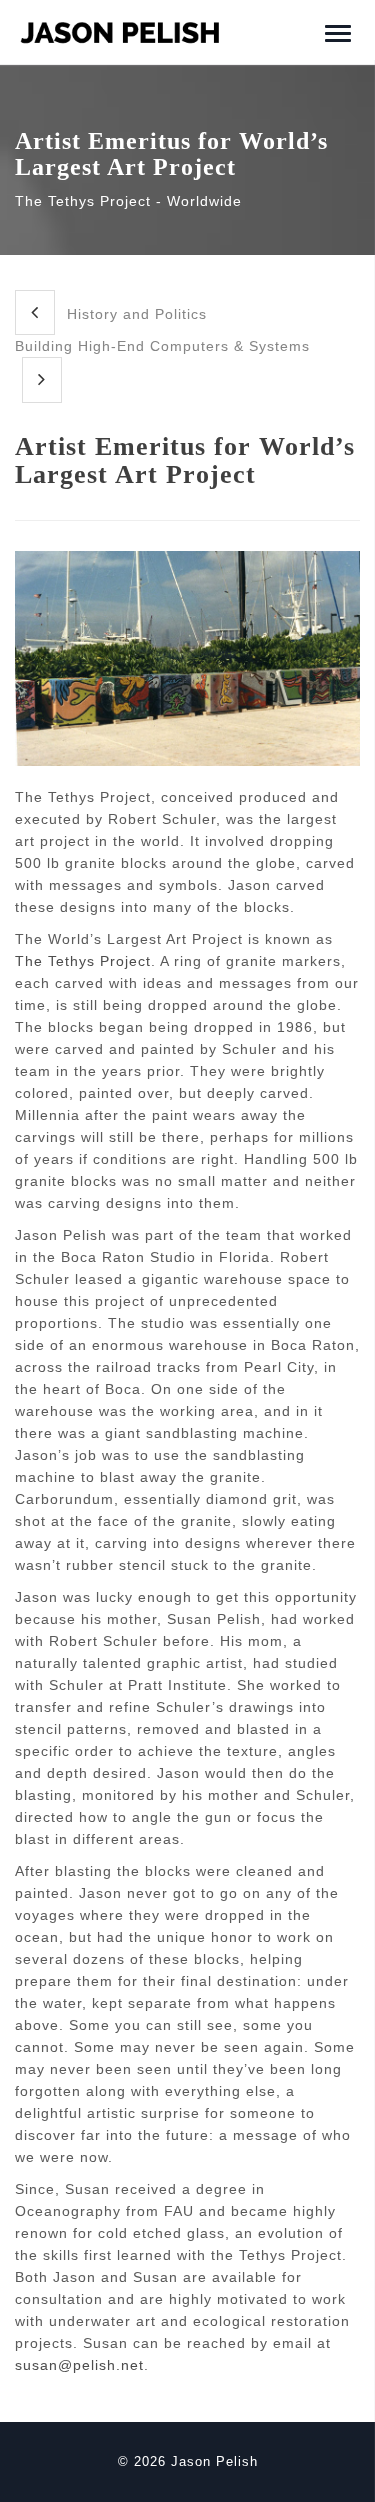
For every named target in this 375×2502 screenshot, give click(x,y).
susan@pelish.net (79, 2365)
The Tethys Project (83, 961)
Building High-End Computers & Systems (162, 346)
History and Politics (134, 314)
